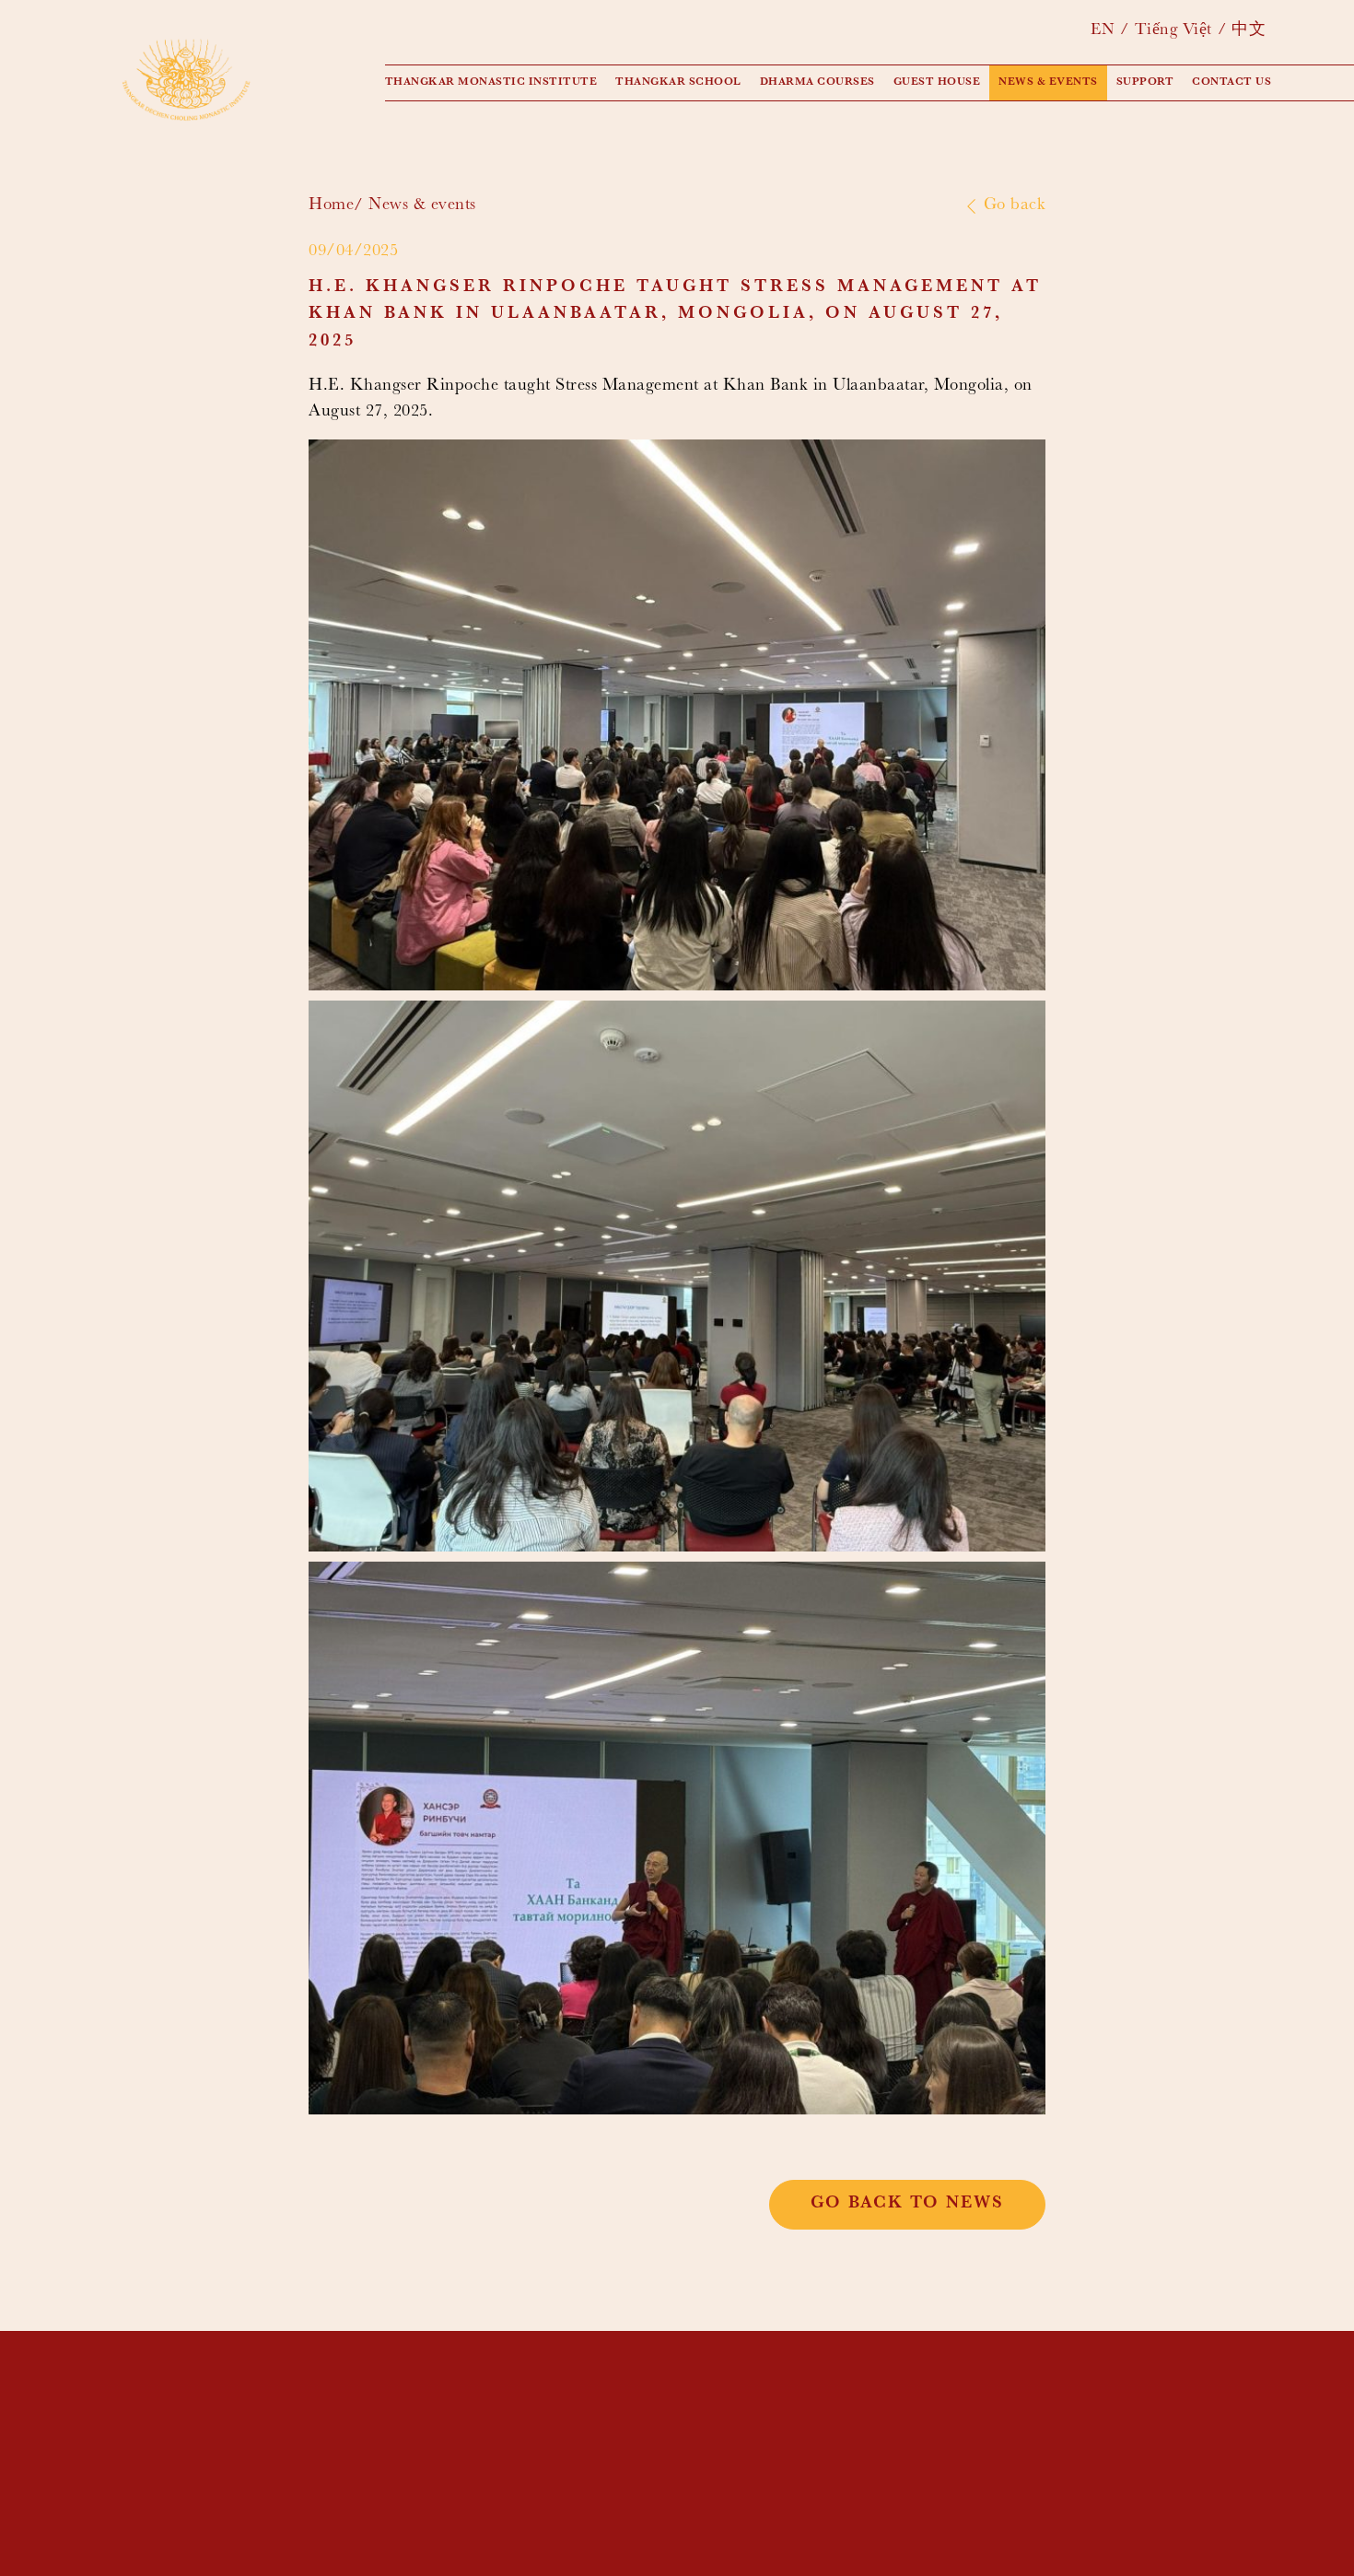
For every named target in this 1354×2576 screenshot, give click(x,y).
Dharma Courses (817, 83)
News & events (1048, 83)
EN (1103, 31)
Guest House (937, 83)
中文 (1249, 31)
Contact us (1231, 83)
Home (331, 206)
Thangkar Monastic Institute (491, 83)
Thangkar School (678, 83)
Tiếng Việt (1173, 31)
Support (1145, 83)
